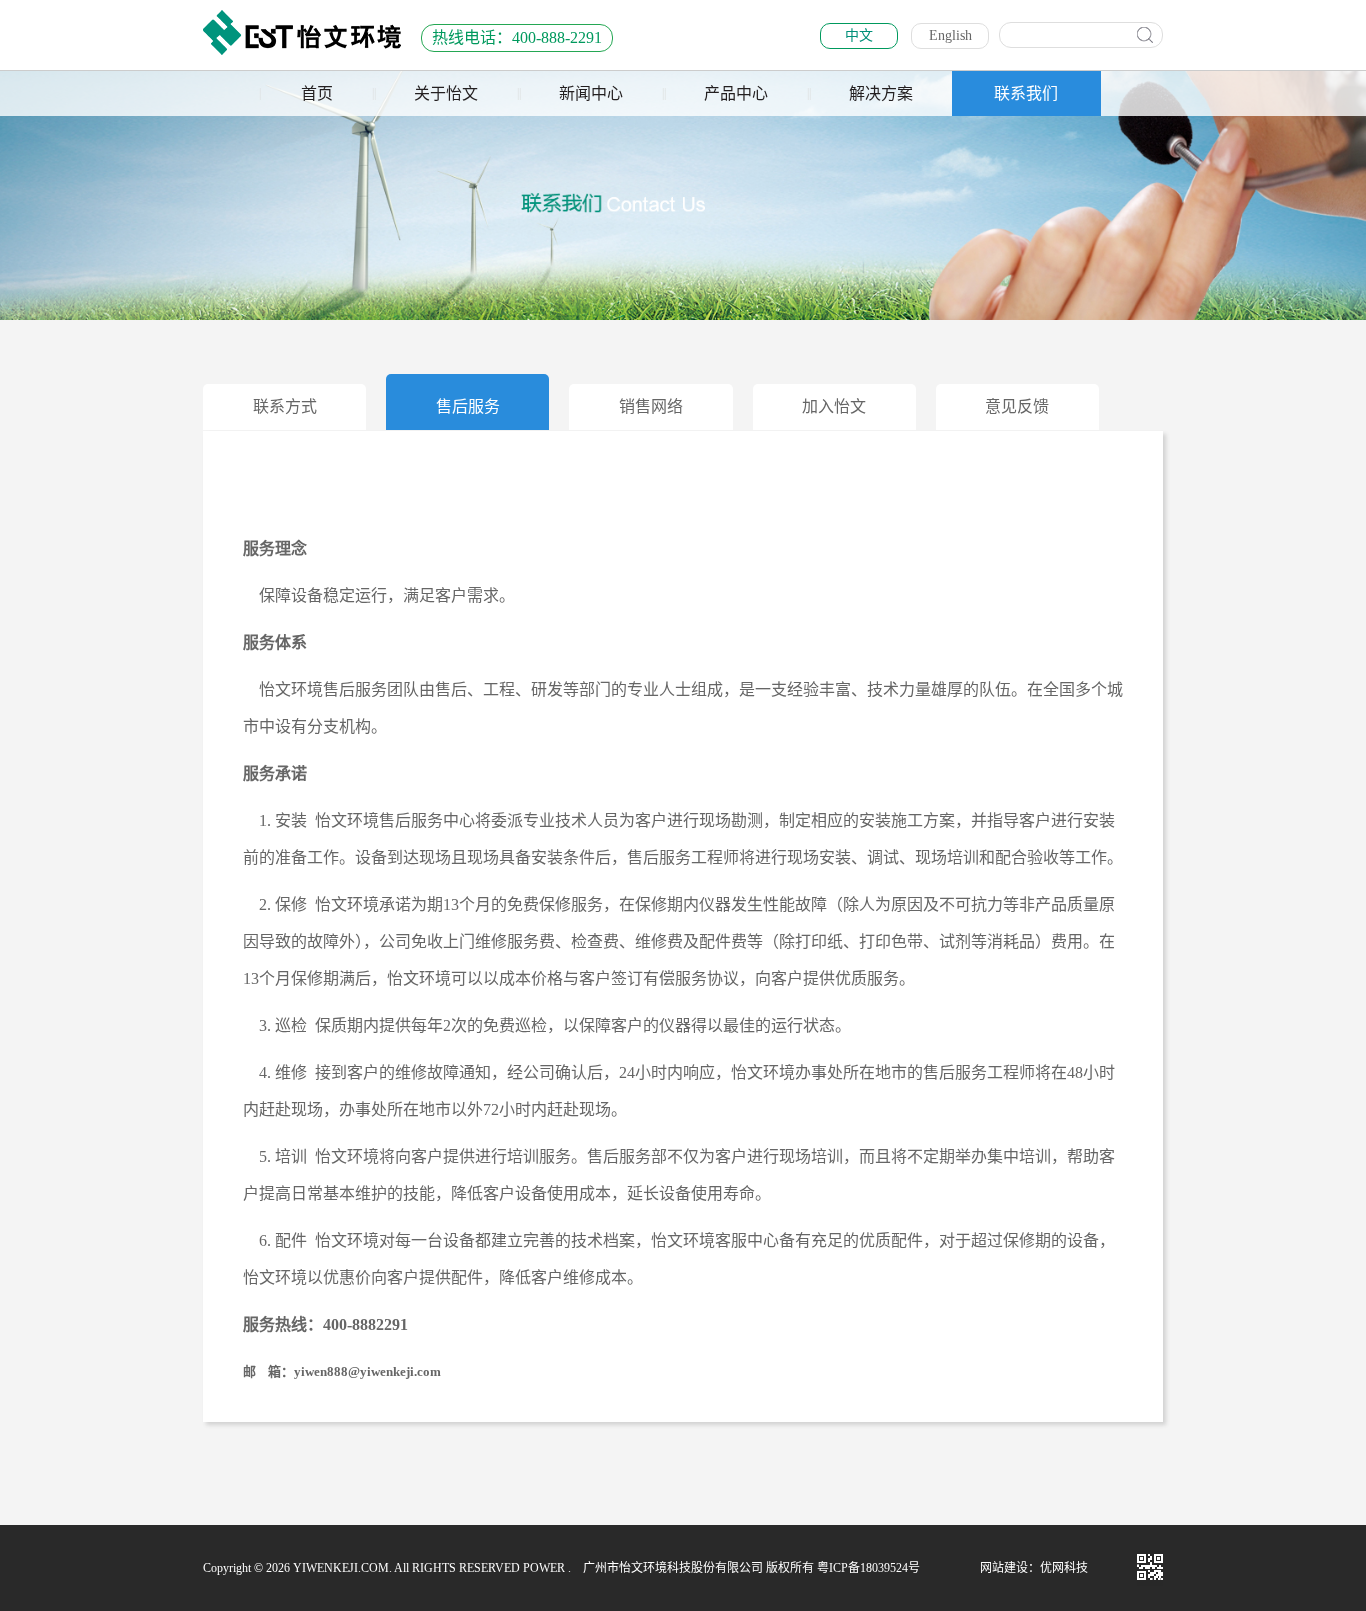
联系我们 (1026, 93)
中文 (859, 35)
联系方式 (285, 406)
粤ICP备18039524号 (868, 1568)
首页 (317, 93)
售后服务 (468, 406)
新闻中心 (591, 93)
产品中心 (736, 93)
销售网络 (651, 406)
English (950, 35)
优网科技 (1064, 1568)
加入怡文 (834, 406)
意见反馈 (1017, 406)
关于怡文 (446, 93)
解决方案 (881, 93)
